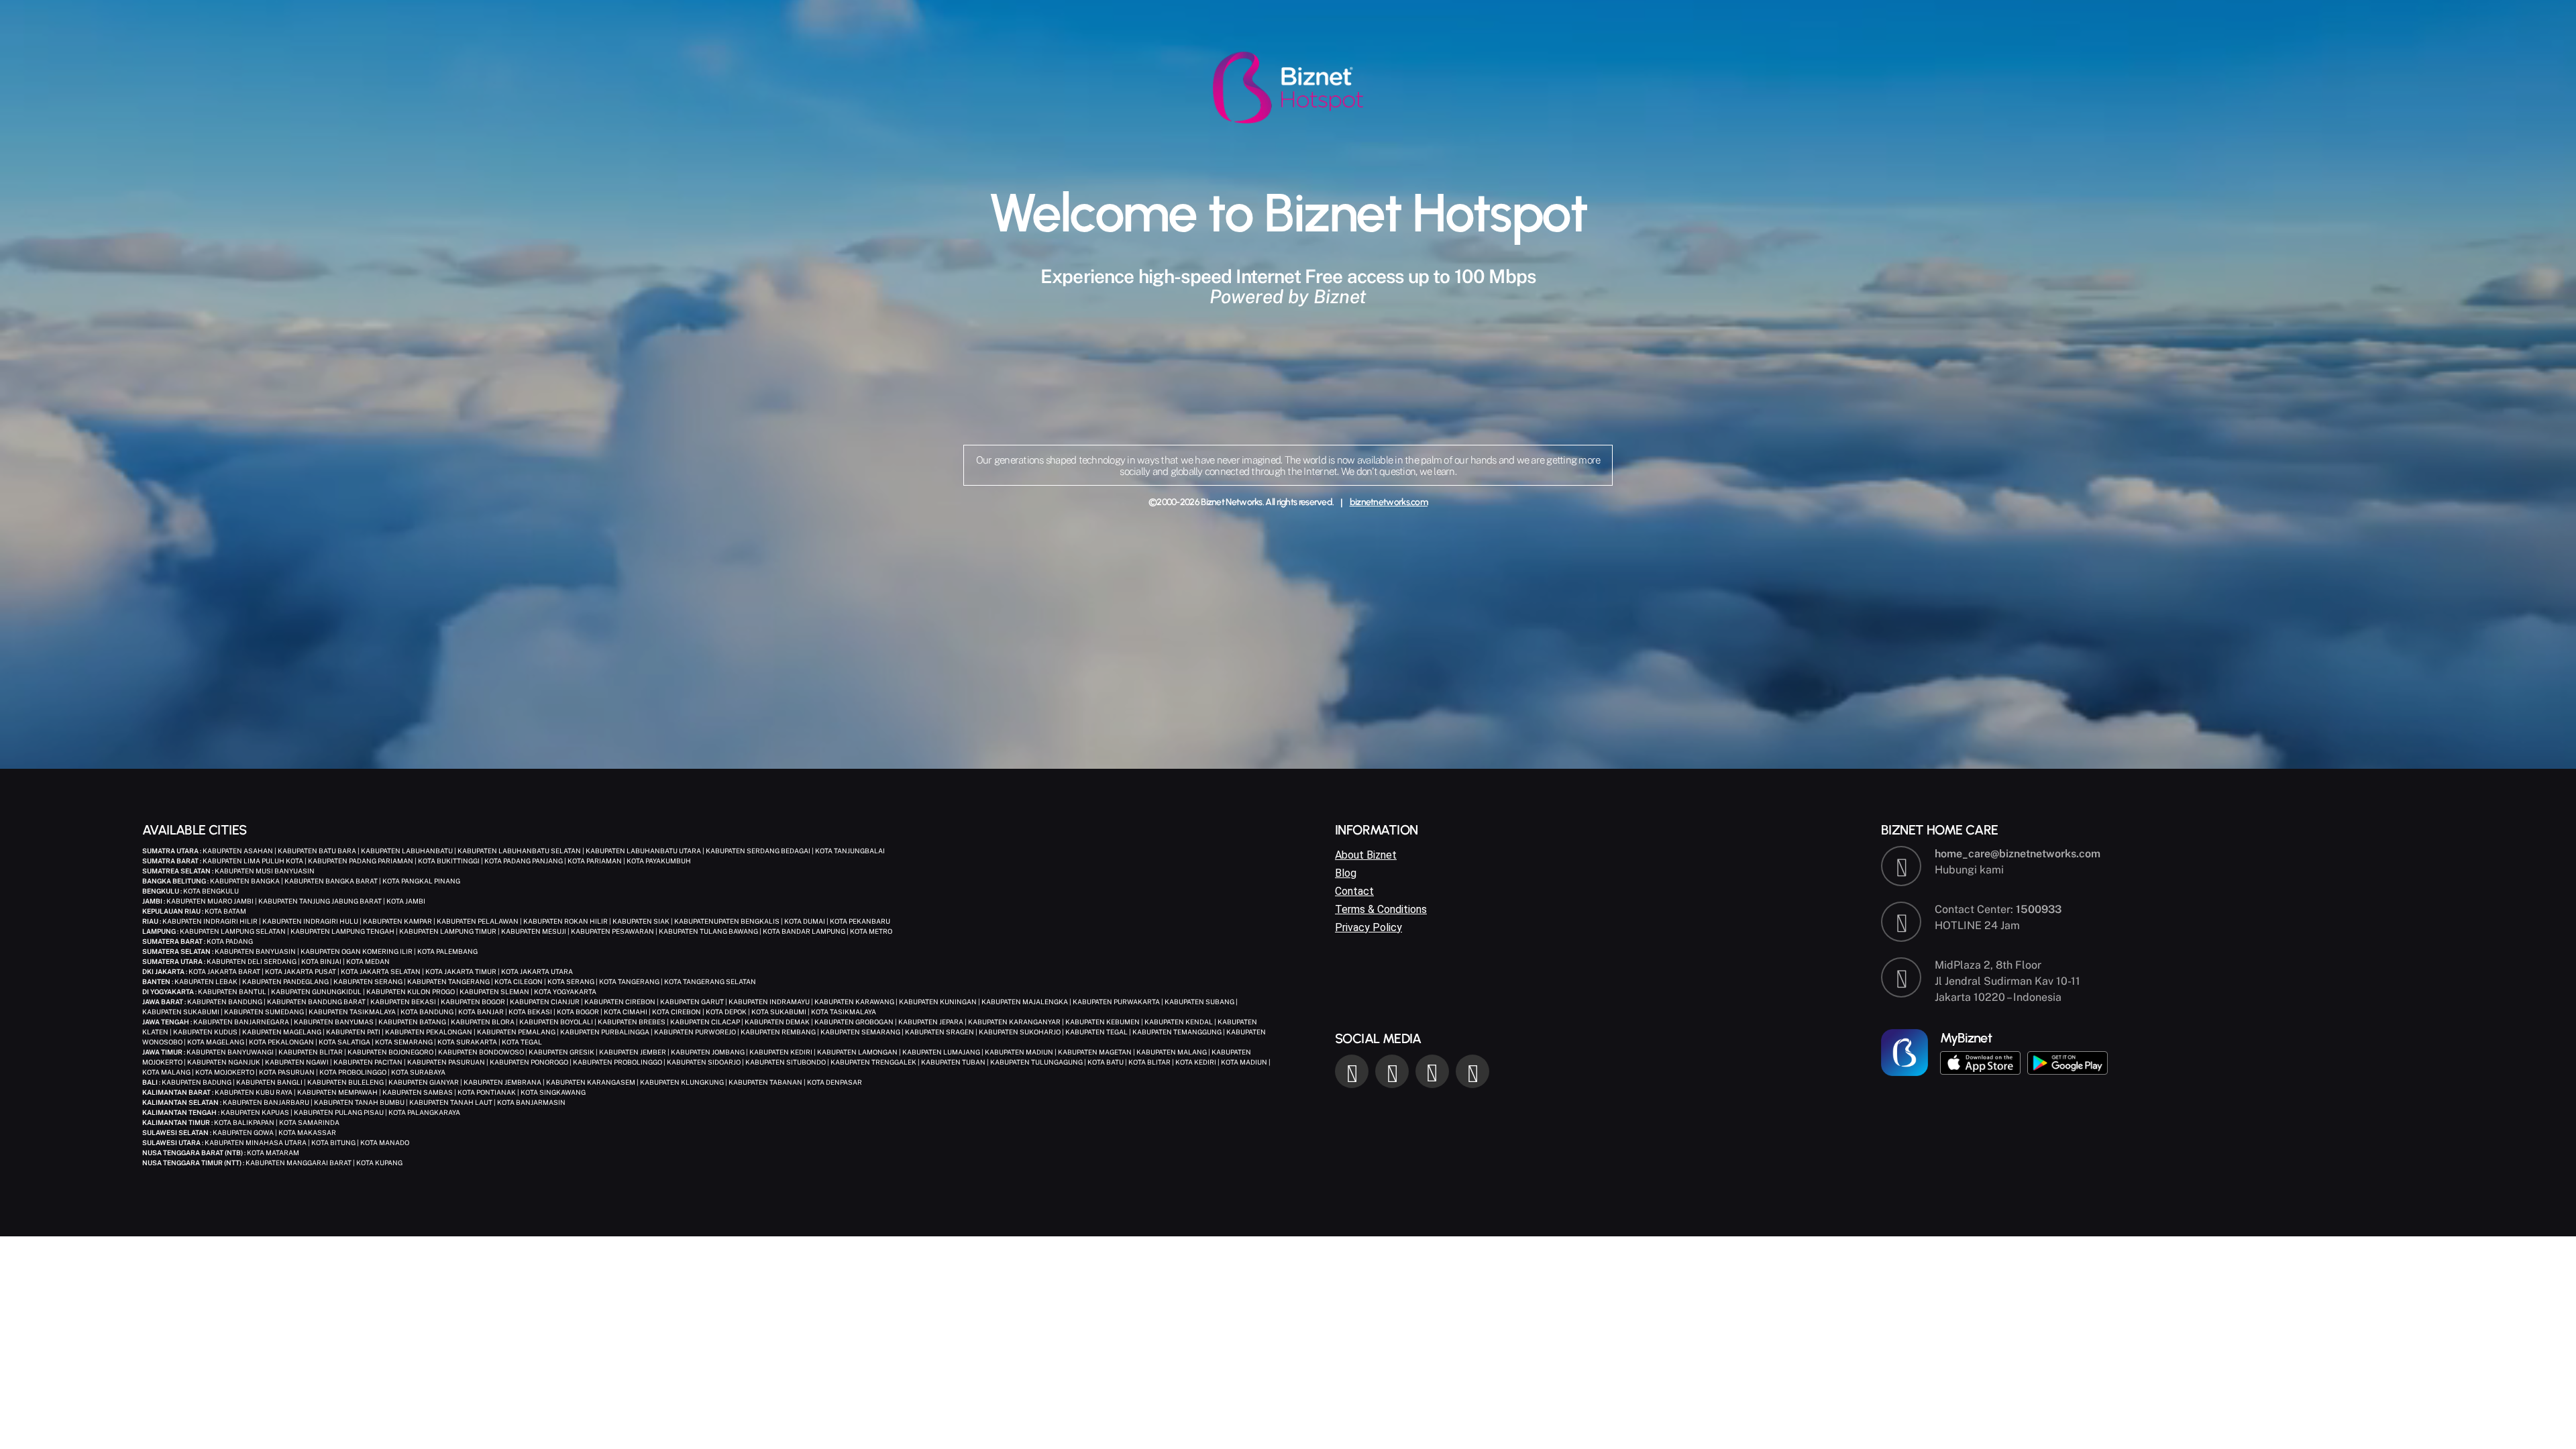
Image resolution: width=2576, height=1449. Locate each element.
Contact (1354, 891)
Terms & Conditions (1381, 909)
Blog (1346, 873)
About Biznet (1366, 855)
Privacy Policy (1368, 927)
